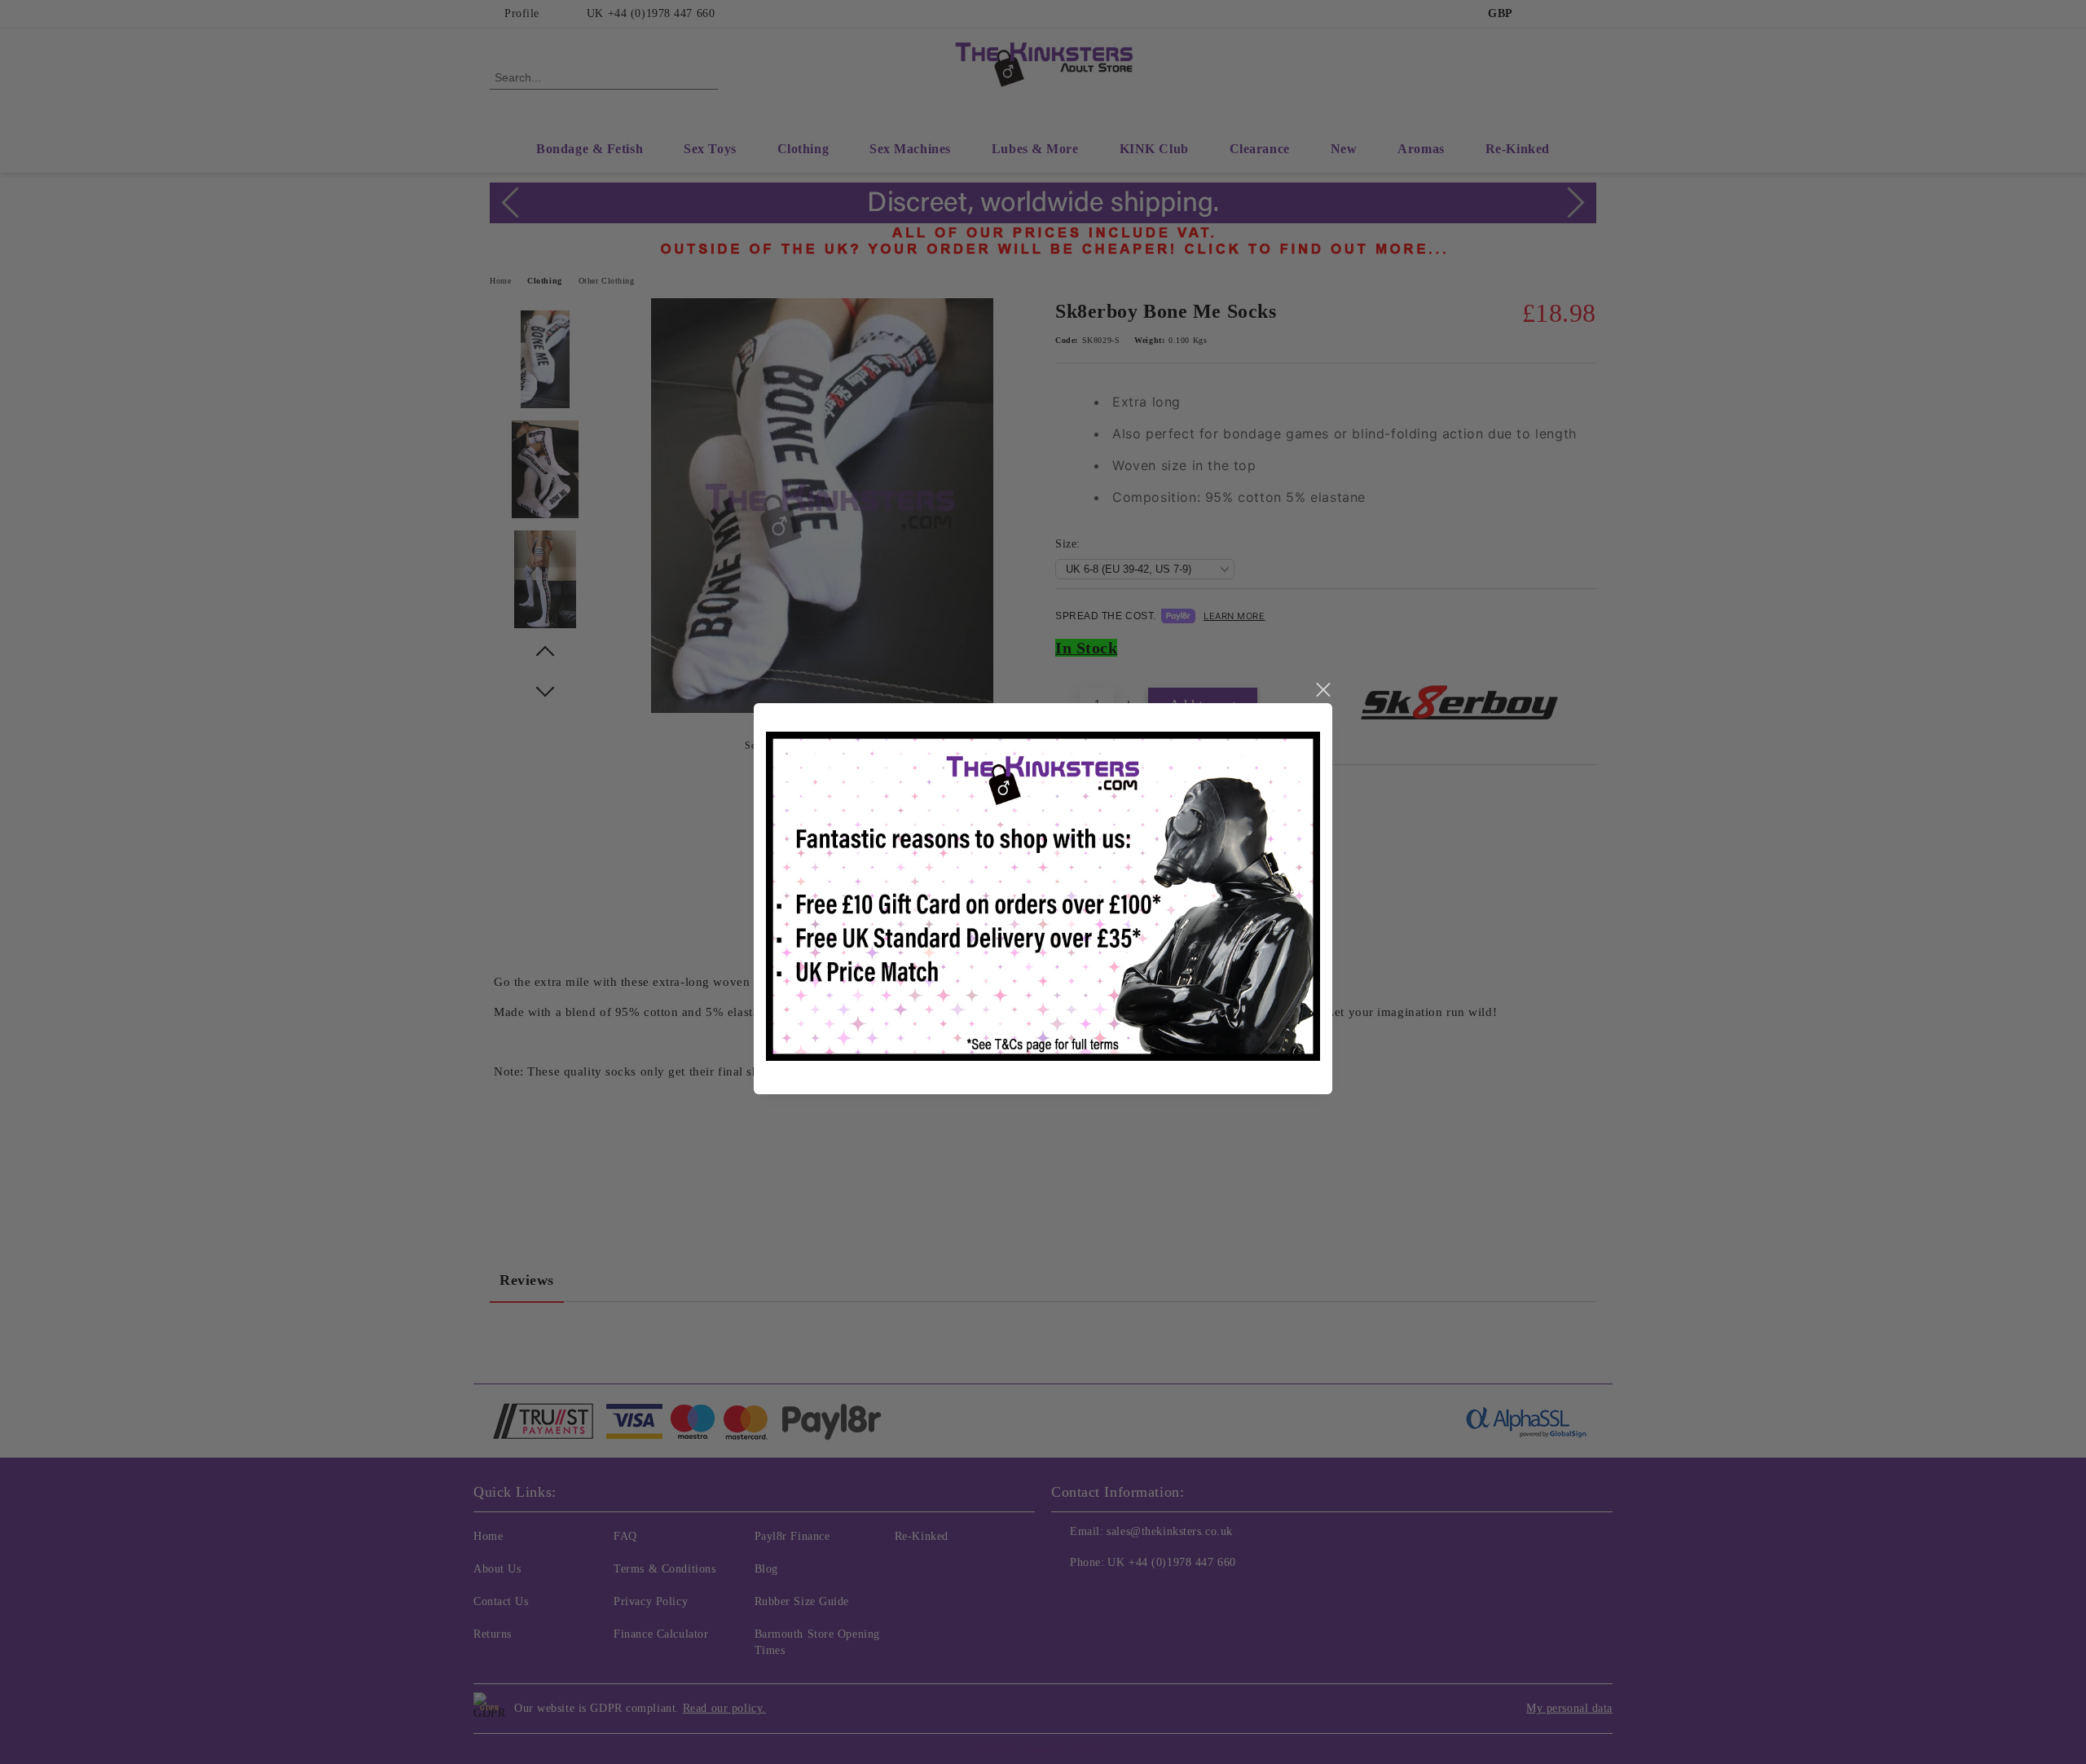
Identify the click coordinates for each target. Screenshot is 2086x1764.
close (1322, 690)
